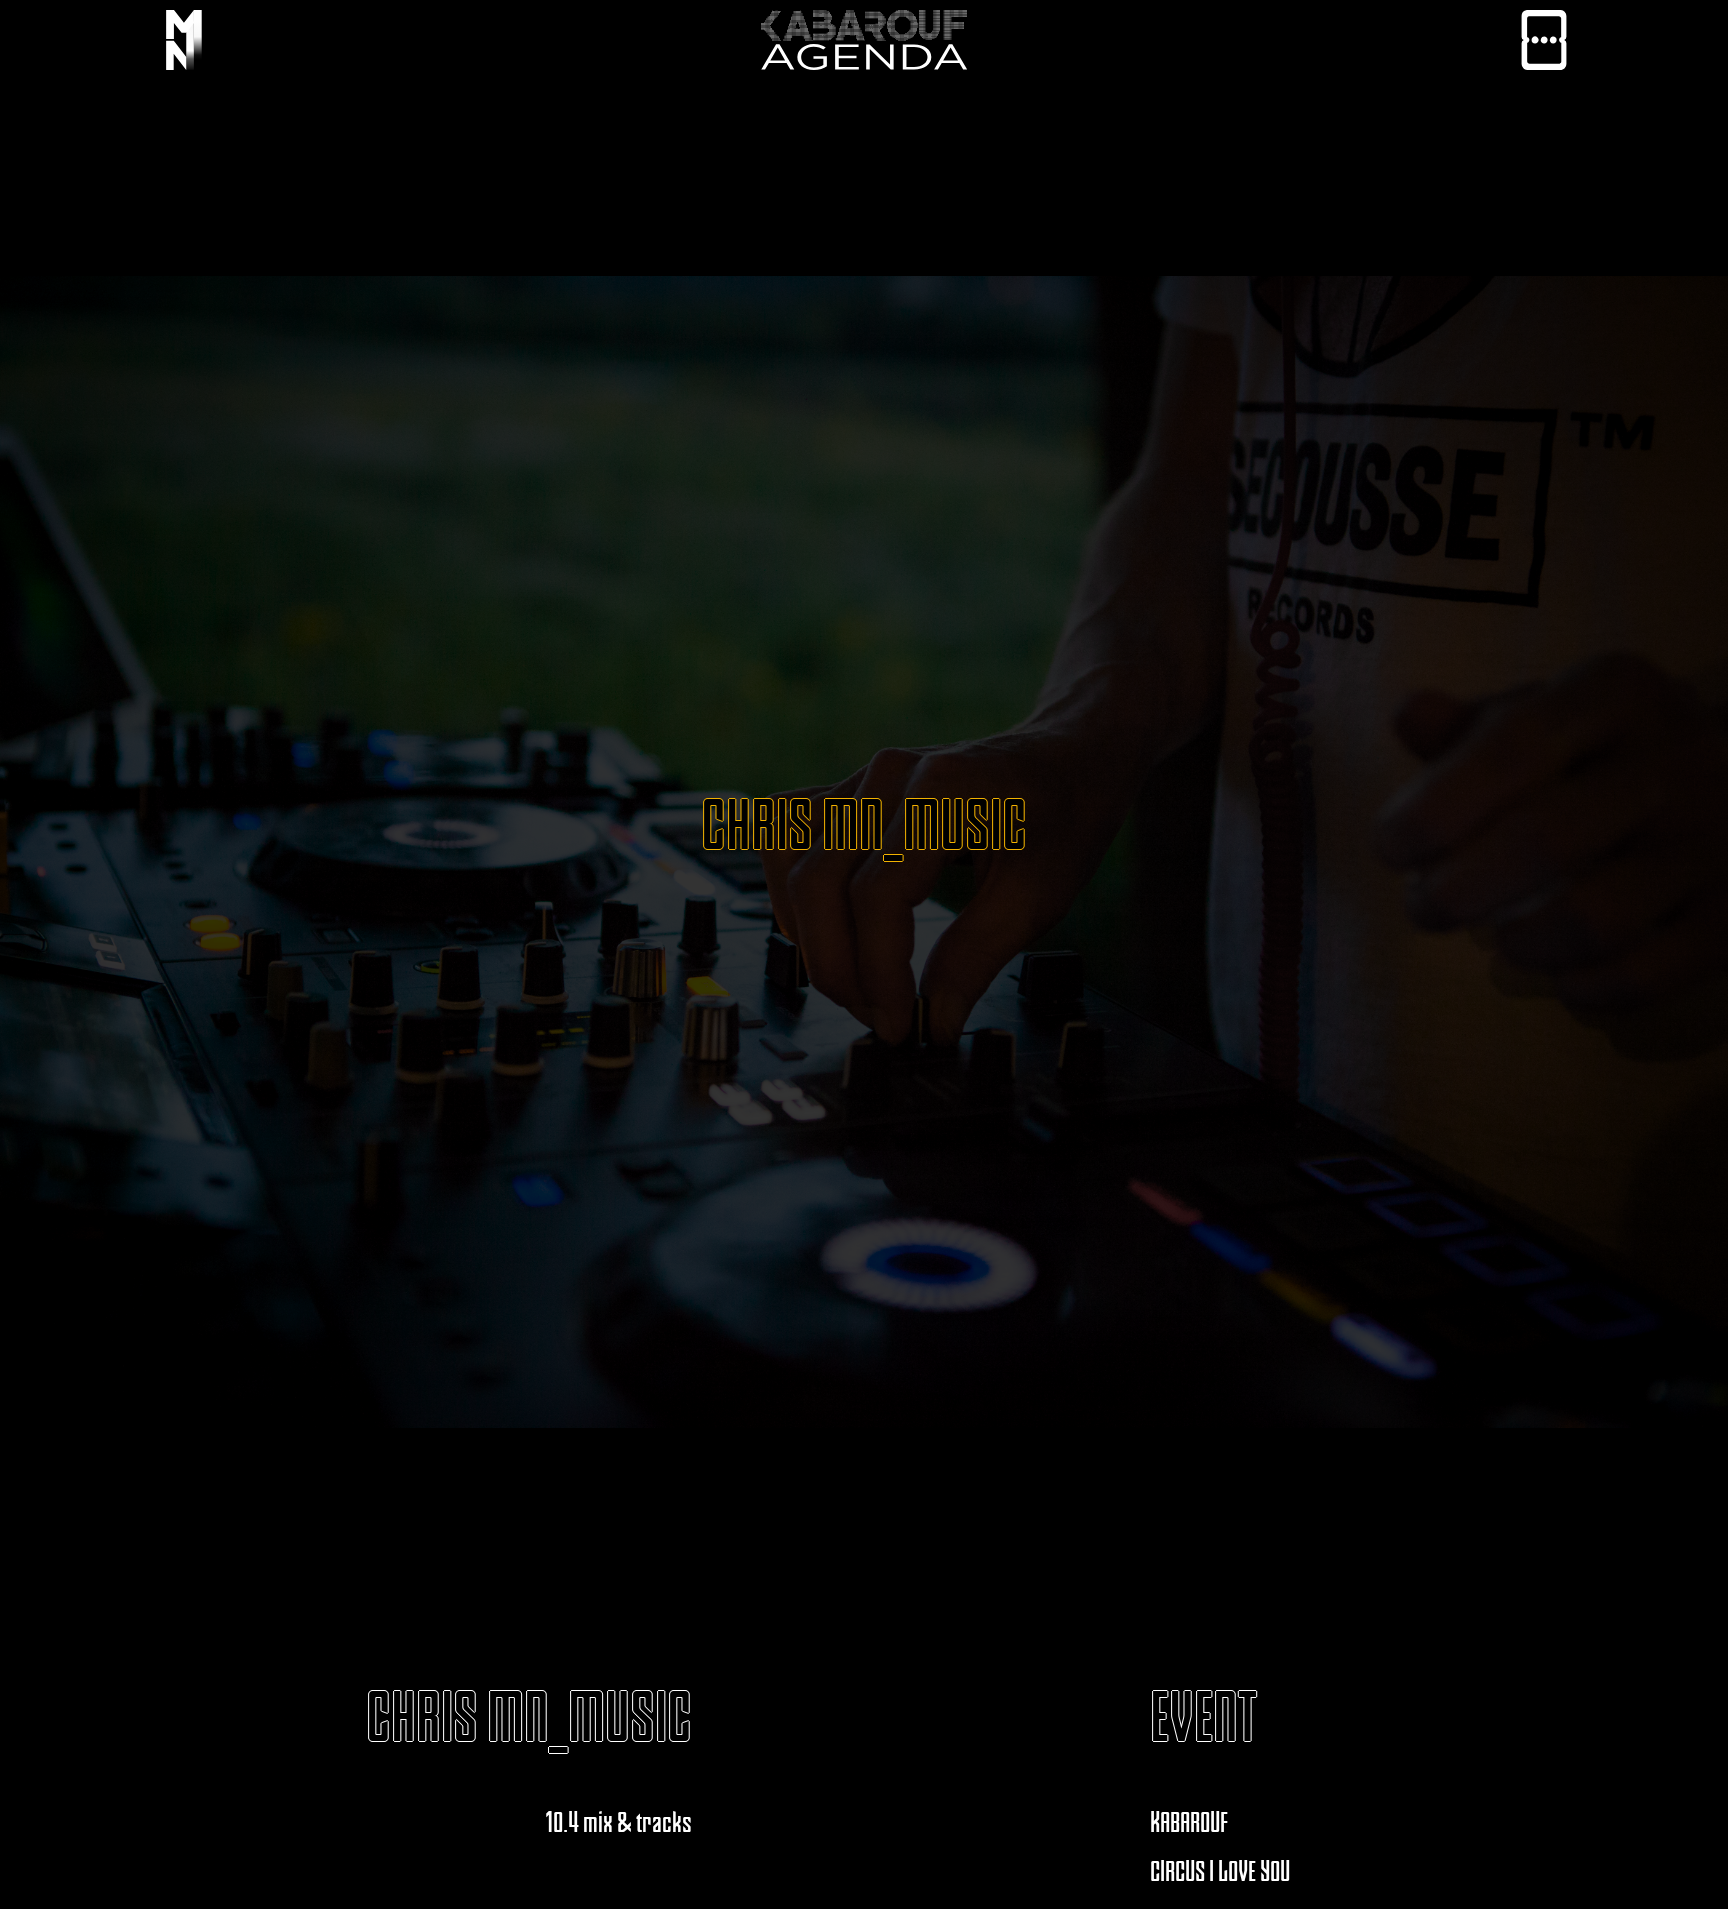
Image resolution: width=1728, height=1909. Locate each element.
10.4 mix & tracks (618, 1822)
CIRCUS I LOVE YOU (1220, 1871)
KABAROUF (1189, 1822)
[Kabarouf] (184, 44)
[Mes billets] (1544, 44)
